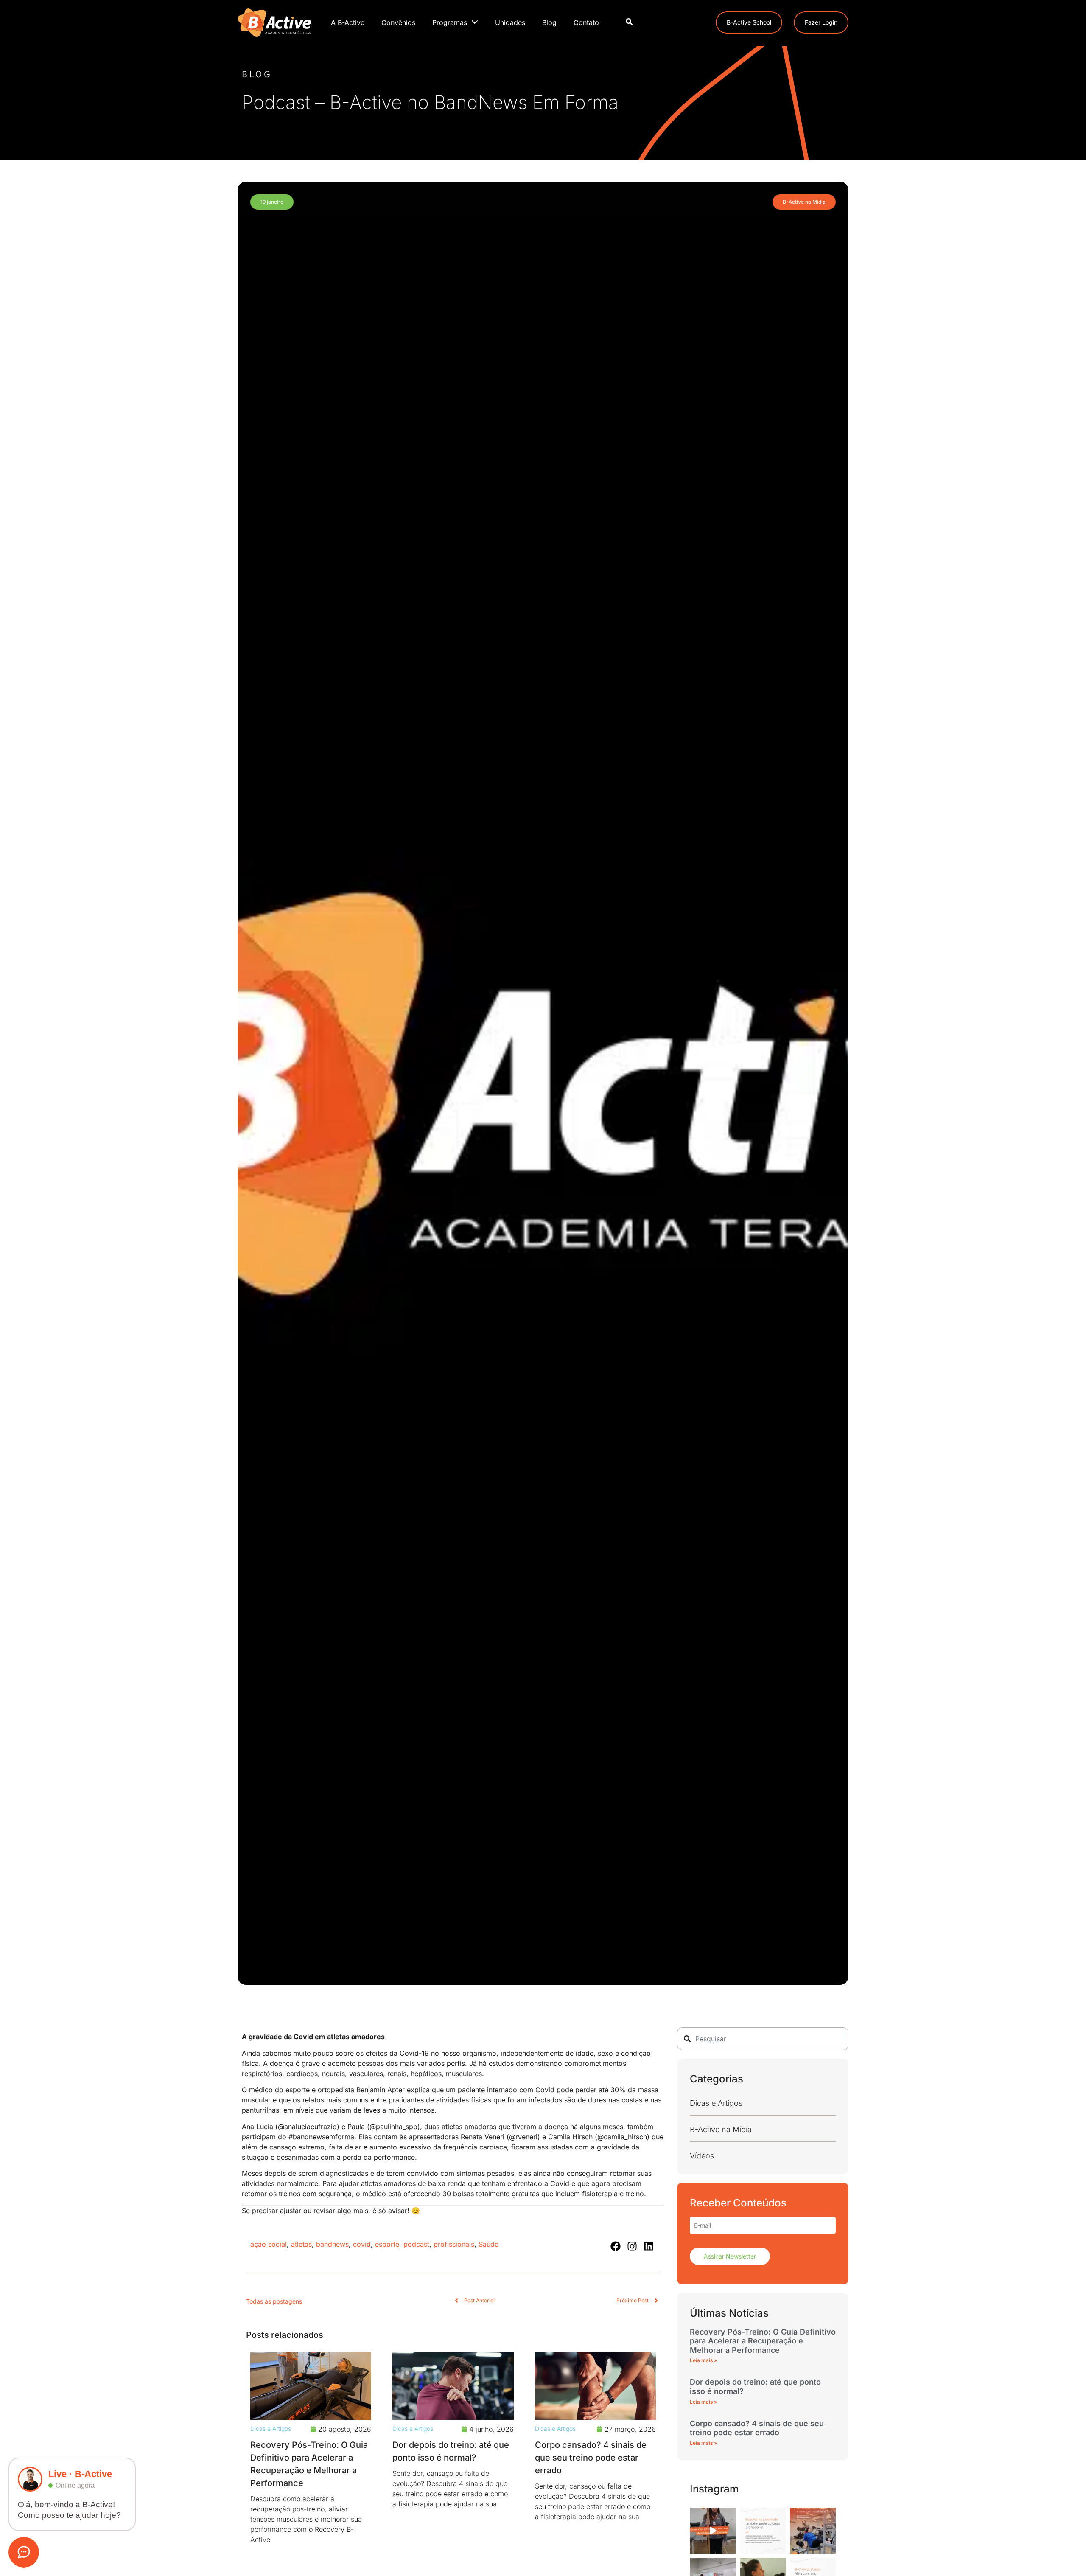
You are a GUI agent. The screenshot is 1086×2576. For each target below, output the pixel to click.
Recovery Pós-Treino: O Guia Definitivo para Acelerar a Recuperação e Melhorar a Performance (763, 2341)
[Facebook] (616, 2246)
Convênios (398, 22)
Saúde (488, 2244)
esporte (387, 2244)
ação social (269, 2244)
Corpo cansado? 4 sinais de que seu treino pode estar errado (591, 2458)
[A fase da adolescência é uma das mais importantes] (763, 2531)
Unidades (510, 22)
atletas (301, 2244)
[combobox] (763, 2039)
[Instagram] (632, 2246)
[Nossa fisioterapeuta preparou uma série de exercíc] (713, 2531)
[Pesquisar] (629, 22)
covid (362, 2244)
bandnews (332, 2244)
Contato (586, 22)
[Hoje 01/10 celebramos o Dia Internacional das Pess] (813, 2531)
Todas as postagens (274, 2301)
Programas (450, 22)
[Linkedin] (649, 2246)
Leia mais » (703, 2360)
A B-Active (348, 22)
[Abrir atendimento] (24, 2552)
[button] (272, 202)
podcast (416, 2244)
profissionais (454, 2244)
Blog (549, 22)
